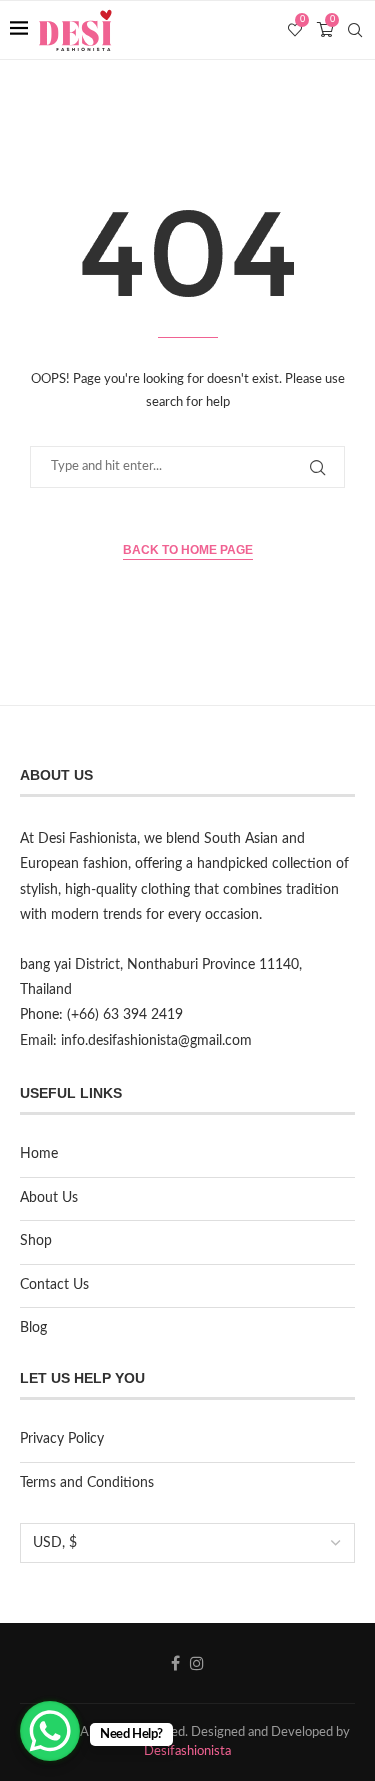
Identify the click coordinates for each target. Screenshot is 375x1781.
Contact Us (54, 1285)
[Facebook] (175, 1663)
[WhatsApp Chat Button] (50, 1731)
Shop (36, 1241)
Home (39, 1154)
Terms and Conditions (87, 1483)
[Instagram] (197, 1663)
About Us (49, 1198)
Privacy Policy (62, 1439)
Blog (33, 1328)
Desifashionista (187, 1751)
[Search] (355, 30)
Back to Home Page (188, 550)
